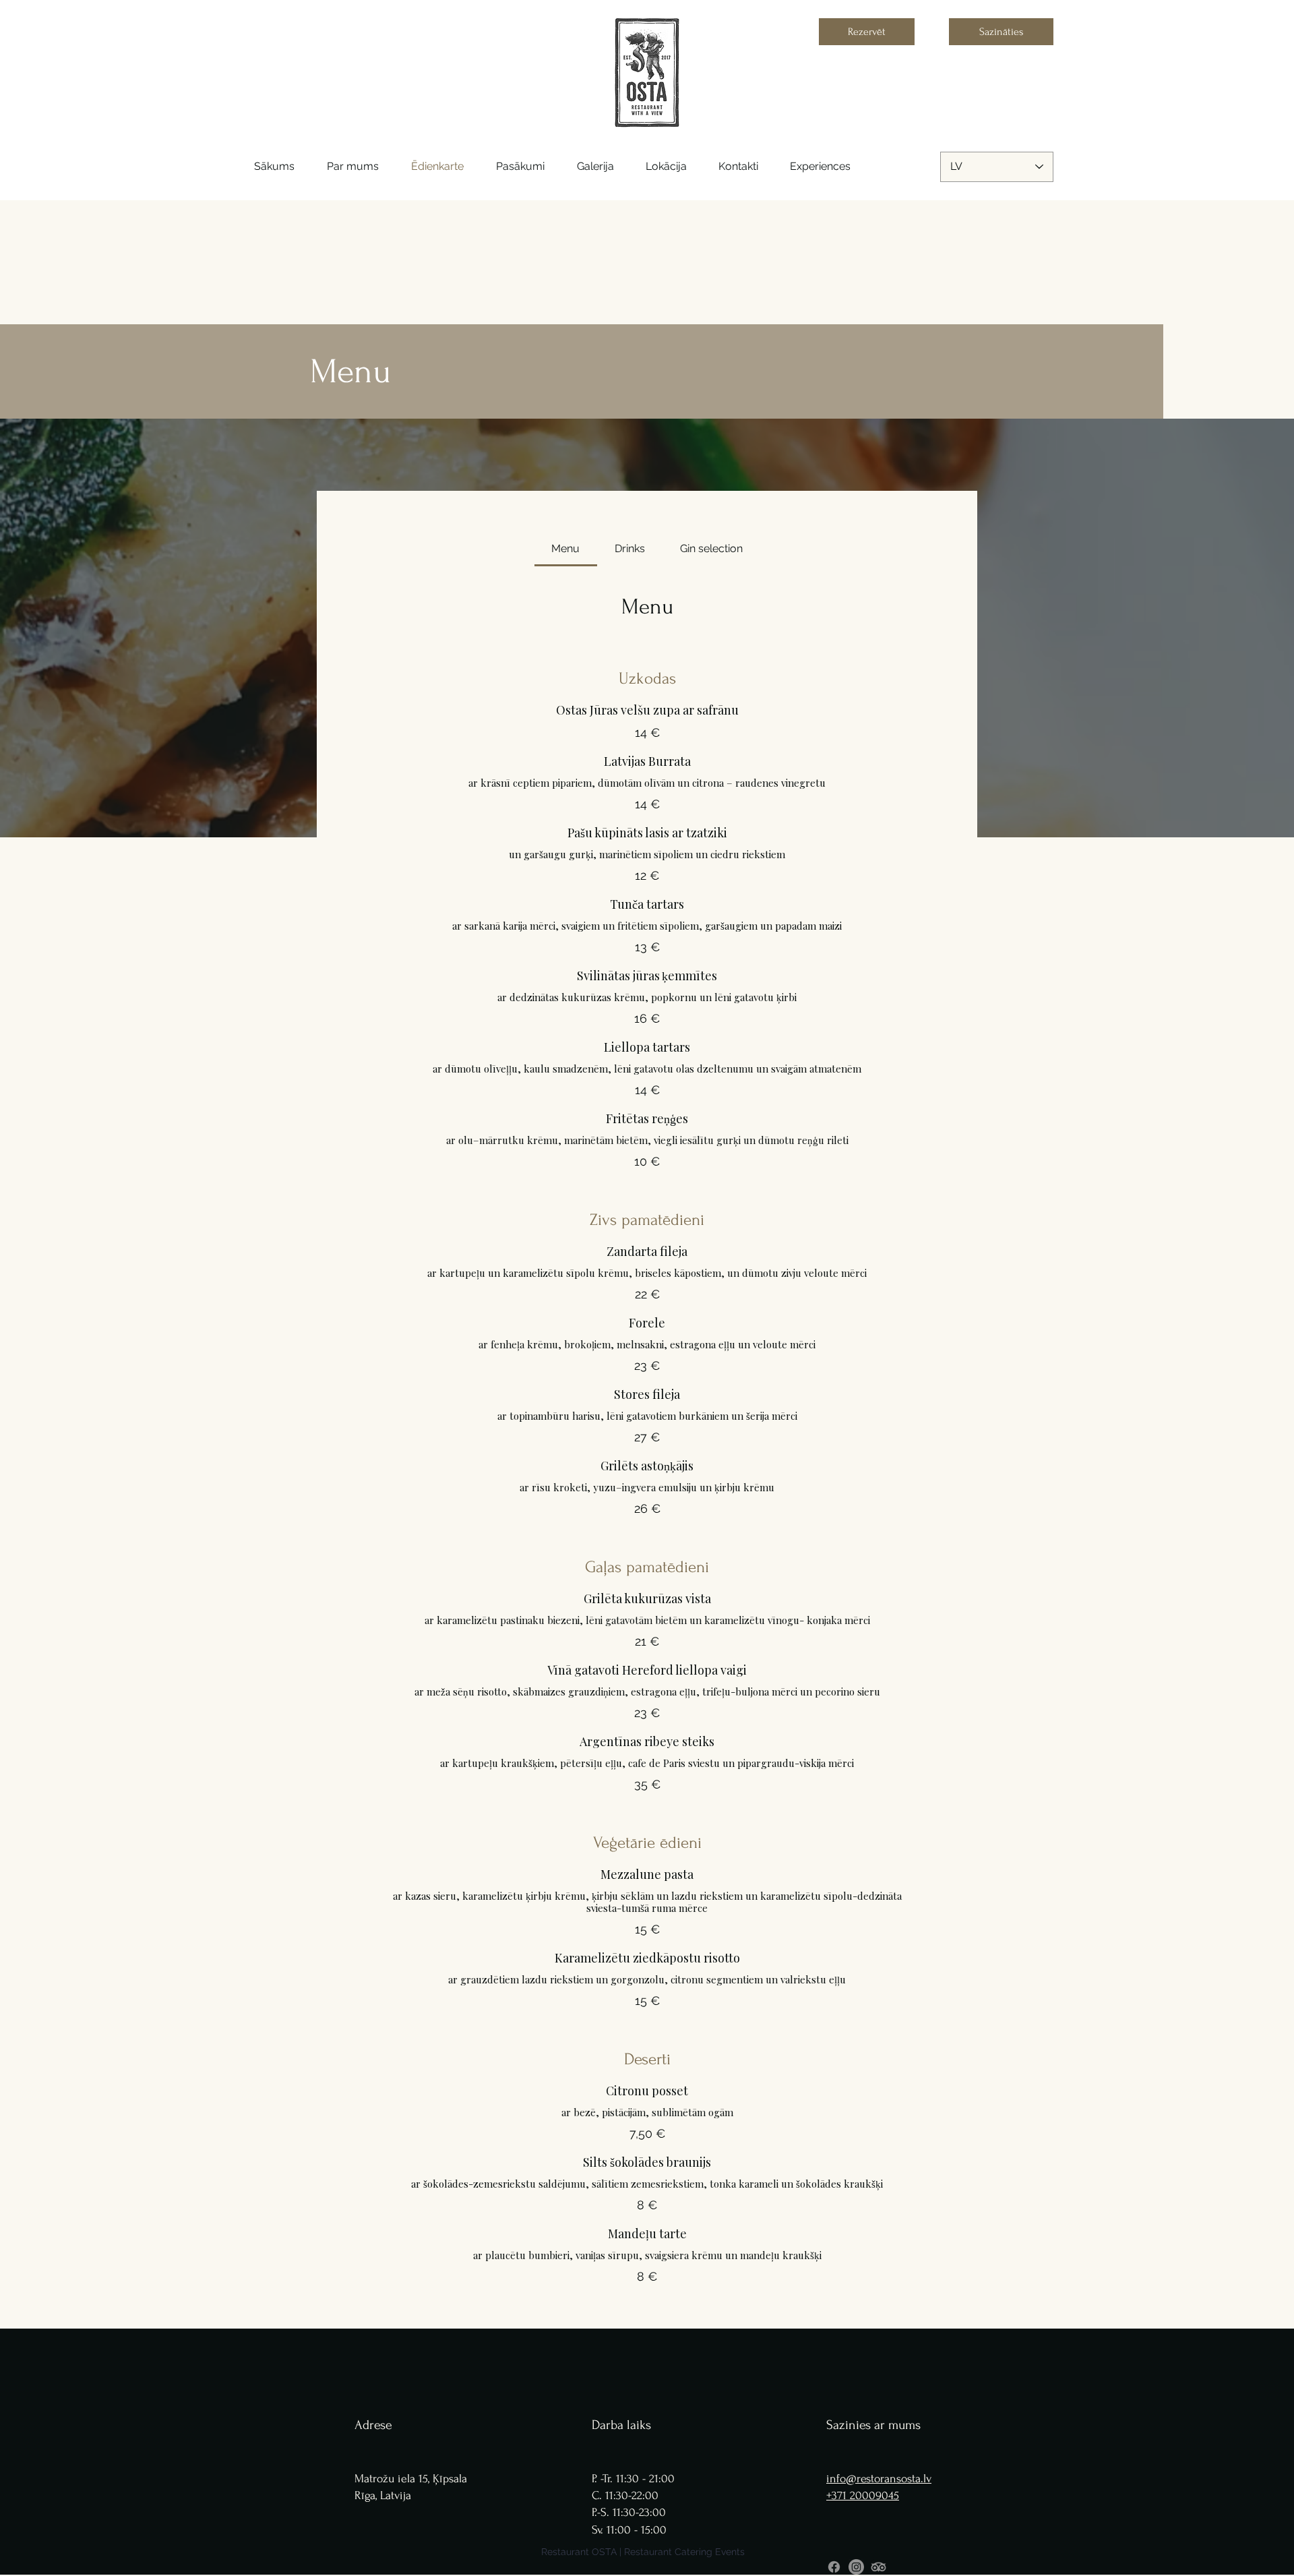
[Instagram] (856, 2567)
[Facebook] (834, 2567)
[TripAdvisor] (879, 2567)
